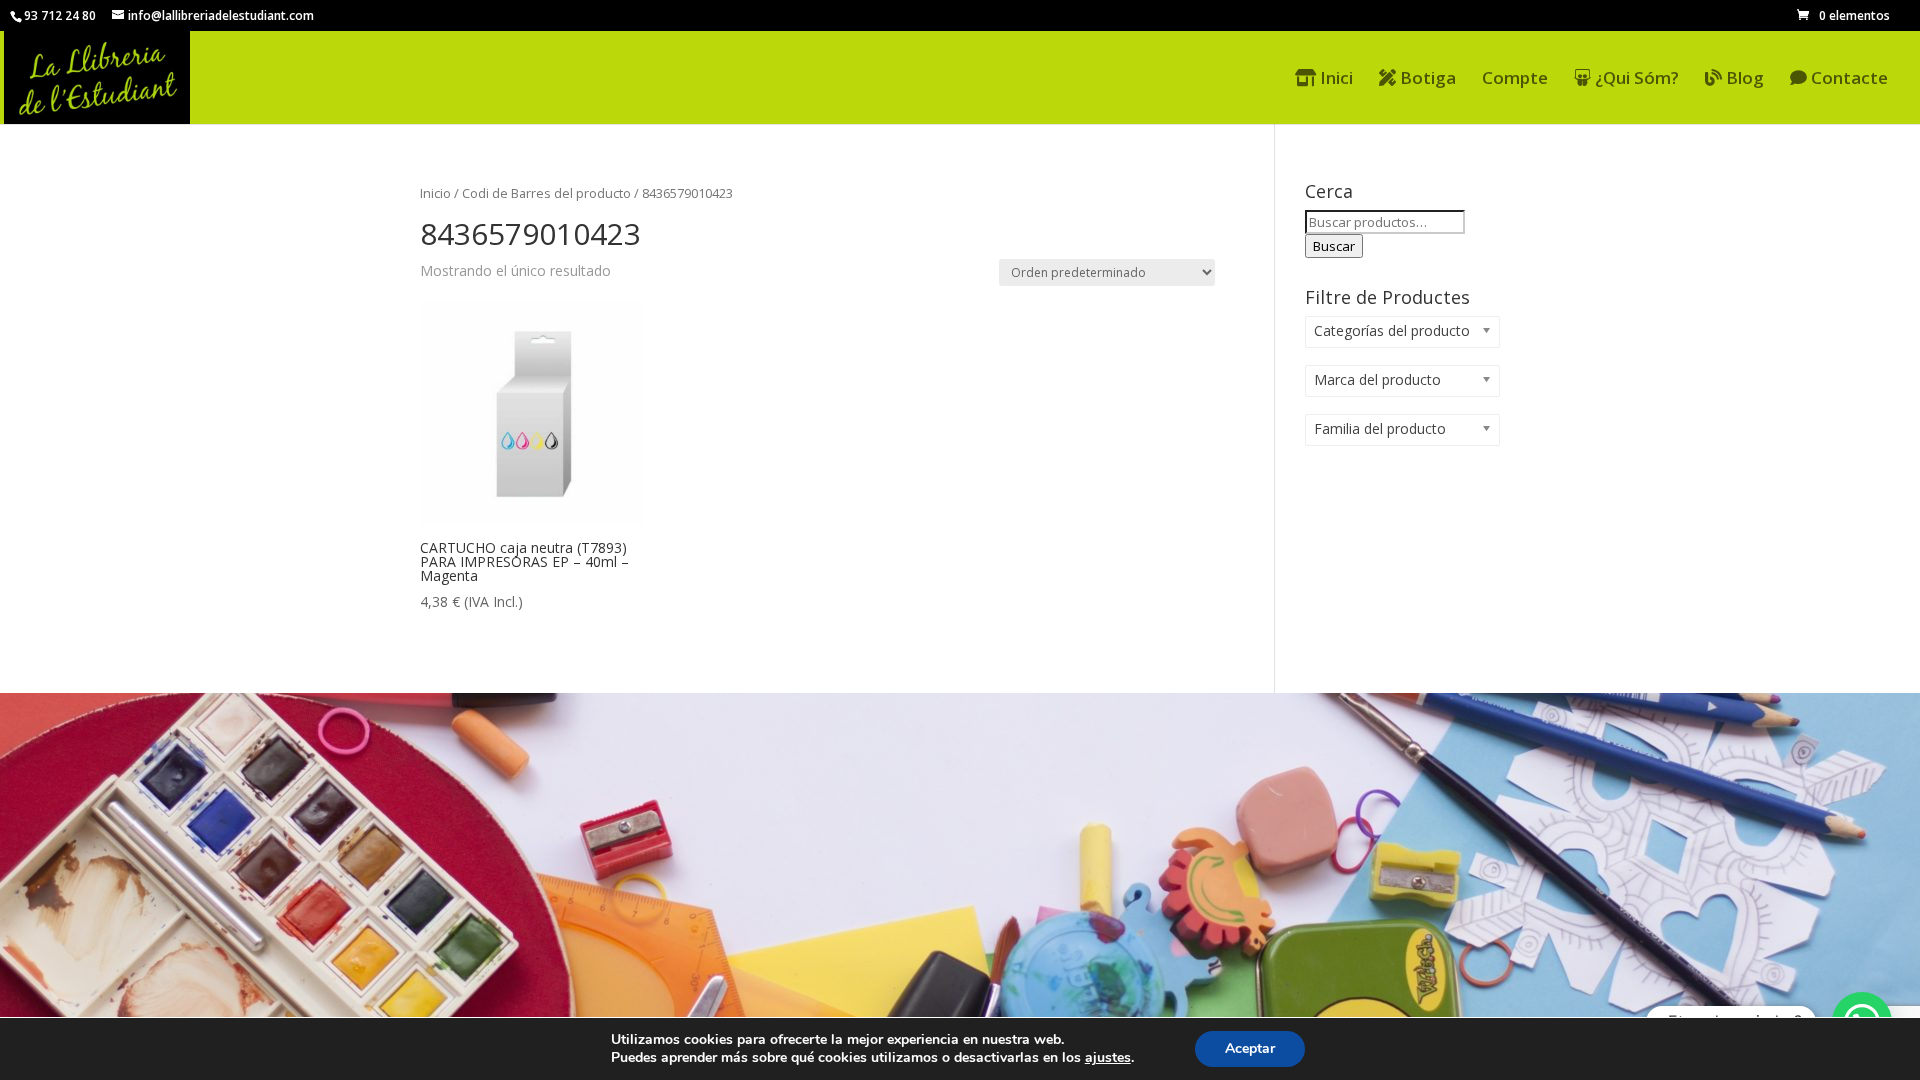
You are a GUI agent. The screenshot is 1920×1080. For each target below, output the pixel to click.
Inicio (435, 193)
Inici (1334, 79)
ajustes (1108, 1058)
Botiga (1426, 79)
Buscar (1334, 246)
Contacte (1847, 79)
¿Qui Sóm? (1635, 79)
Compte (1515, 80)
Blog (1743, 79)
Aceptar (1250, 1048)
